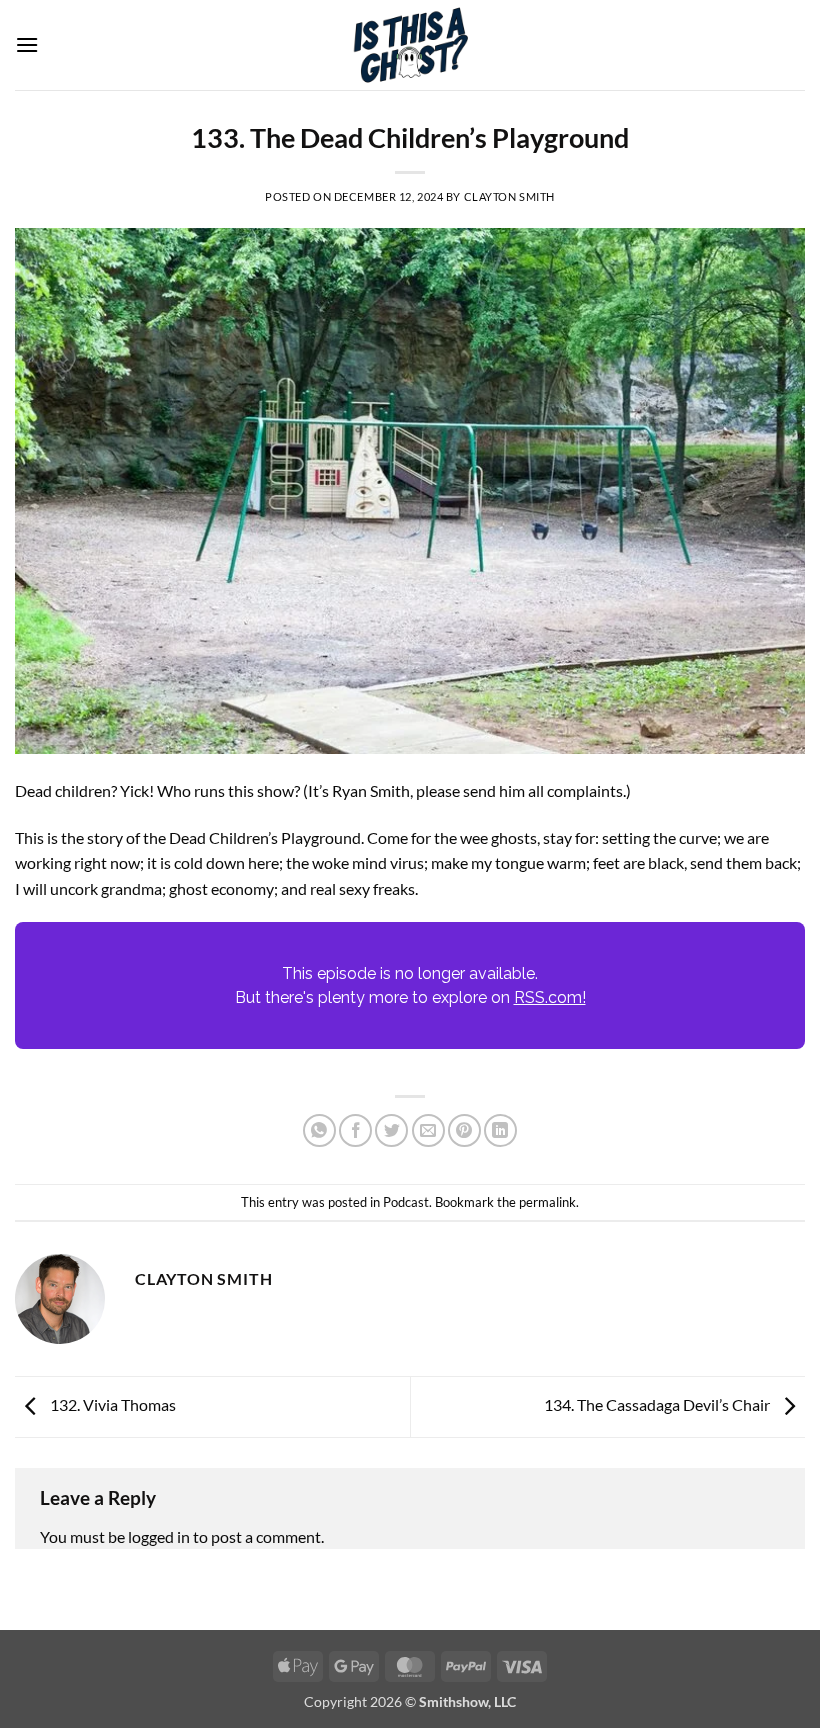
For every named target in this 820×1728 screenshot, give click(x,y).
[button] (27, 44)
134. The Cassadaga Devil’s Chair (658, 1404)
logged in (159, 1536)
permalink (547, 1202)
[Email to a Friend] (428, 1130)
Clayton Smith (509, 196)
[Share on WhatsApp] (319, 1130)
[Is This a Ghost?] (410, 44)
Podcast (406, 1202)
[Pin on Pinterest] (464, 1130)
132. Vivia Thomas (111, 1404)
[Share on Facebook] (355, 1130)
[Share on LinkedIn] (500, 1130)
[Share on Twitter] (391, 1130)
